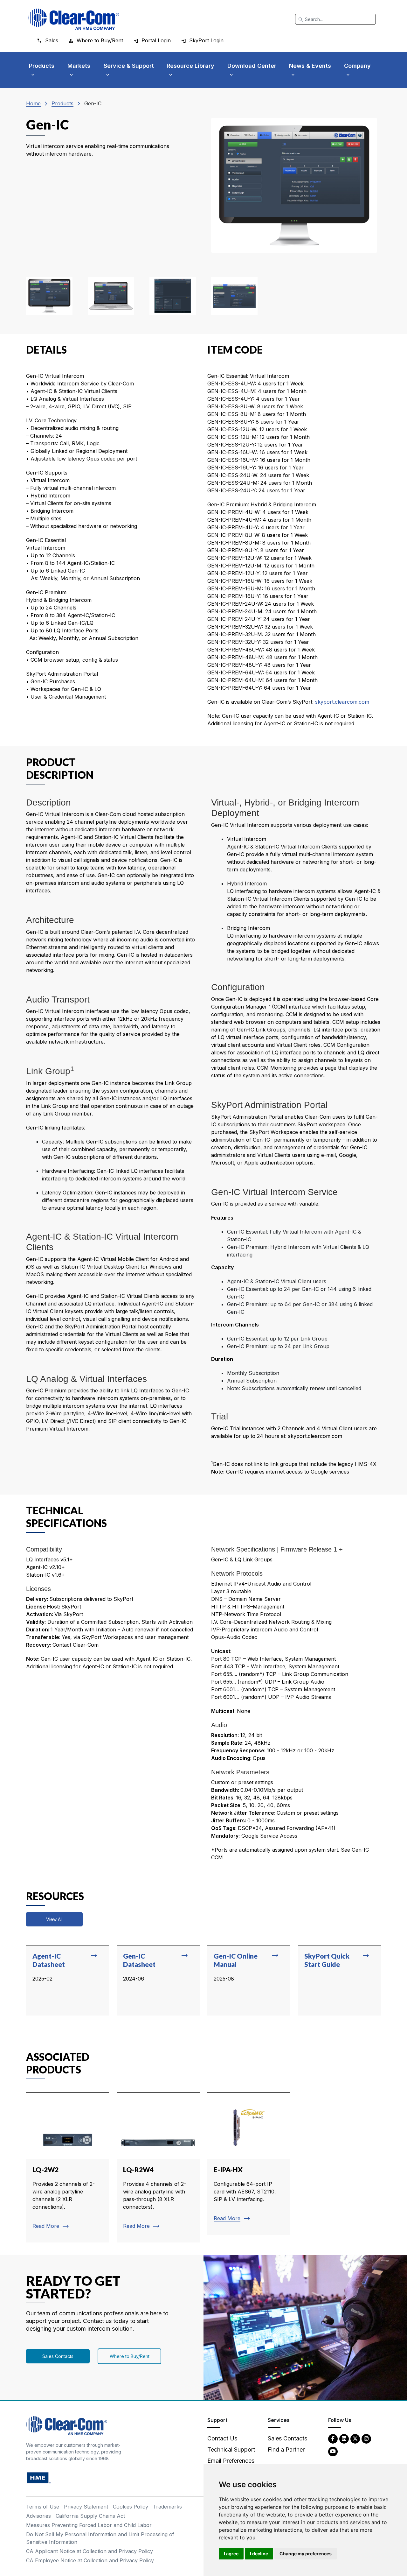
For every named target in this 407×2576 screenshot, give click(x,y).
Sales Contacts (58, 2356)
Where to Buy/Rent (130, 2356)
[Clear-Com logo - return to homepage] (74, 19)
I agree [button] (231, 2554)
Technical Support (231, 2449)
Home (33, 103)
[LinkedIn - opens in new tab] (344, 2438)
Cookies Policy (131, 2507)
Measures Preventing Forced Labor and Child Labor (89, 2525)
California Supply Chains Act (90, 2516)
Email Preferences (231, 2461)
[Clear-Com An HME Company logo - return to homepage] (67, 2425)
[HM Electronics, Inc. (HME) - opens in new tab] (39, 2477)
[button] (49, 296)
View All (54, 1919)
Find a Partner (286, 2449)
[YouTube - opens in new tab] (333, 2451)
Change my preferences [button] (306, 2554)
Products (62, 103)
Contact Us (222, 2438)
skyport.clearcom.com (341, 702)
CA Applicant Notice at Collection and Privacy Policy (90, 2551)
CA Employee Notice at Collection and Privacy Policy (90, 2560)
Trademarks (167, 2507)
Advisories (38, 2516)
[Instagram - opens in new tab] (366, 2438)
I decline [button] (259, 2554)
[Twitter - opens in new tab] (355, 2438)
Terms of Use (43, 2507)
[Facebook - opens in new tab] (333, 2438)
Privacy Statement (86, 2507)
